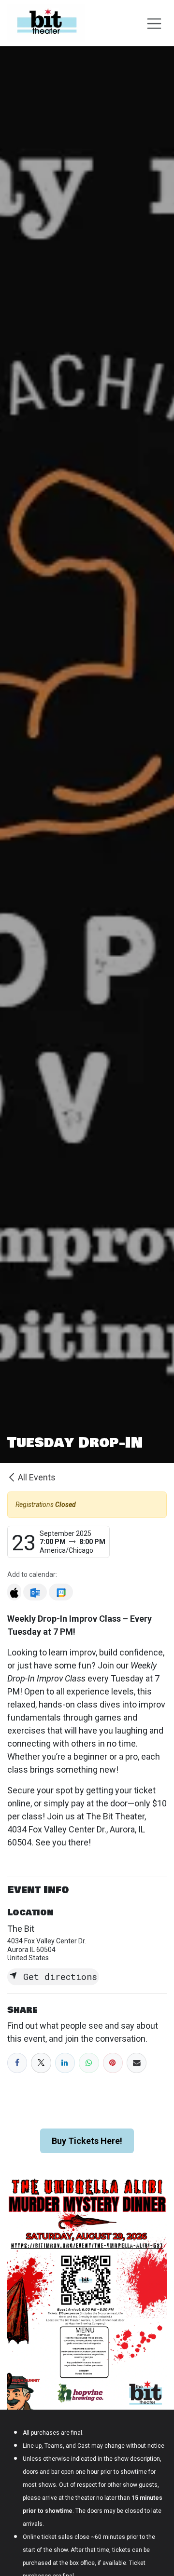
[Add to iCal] (14, 1592)
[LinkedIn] (65, 2063)
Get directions (58, 1977)
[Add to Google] (61, 1592)
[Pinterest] (113, 2063)
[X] (41, 2063)
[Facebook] (17, 2063)
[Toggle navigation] (154, 23)
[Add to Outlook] (35, 1592)
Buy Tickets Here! (87, 2141)
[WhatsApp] (89, 2063)
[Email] (137, 2063)
